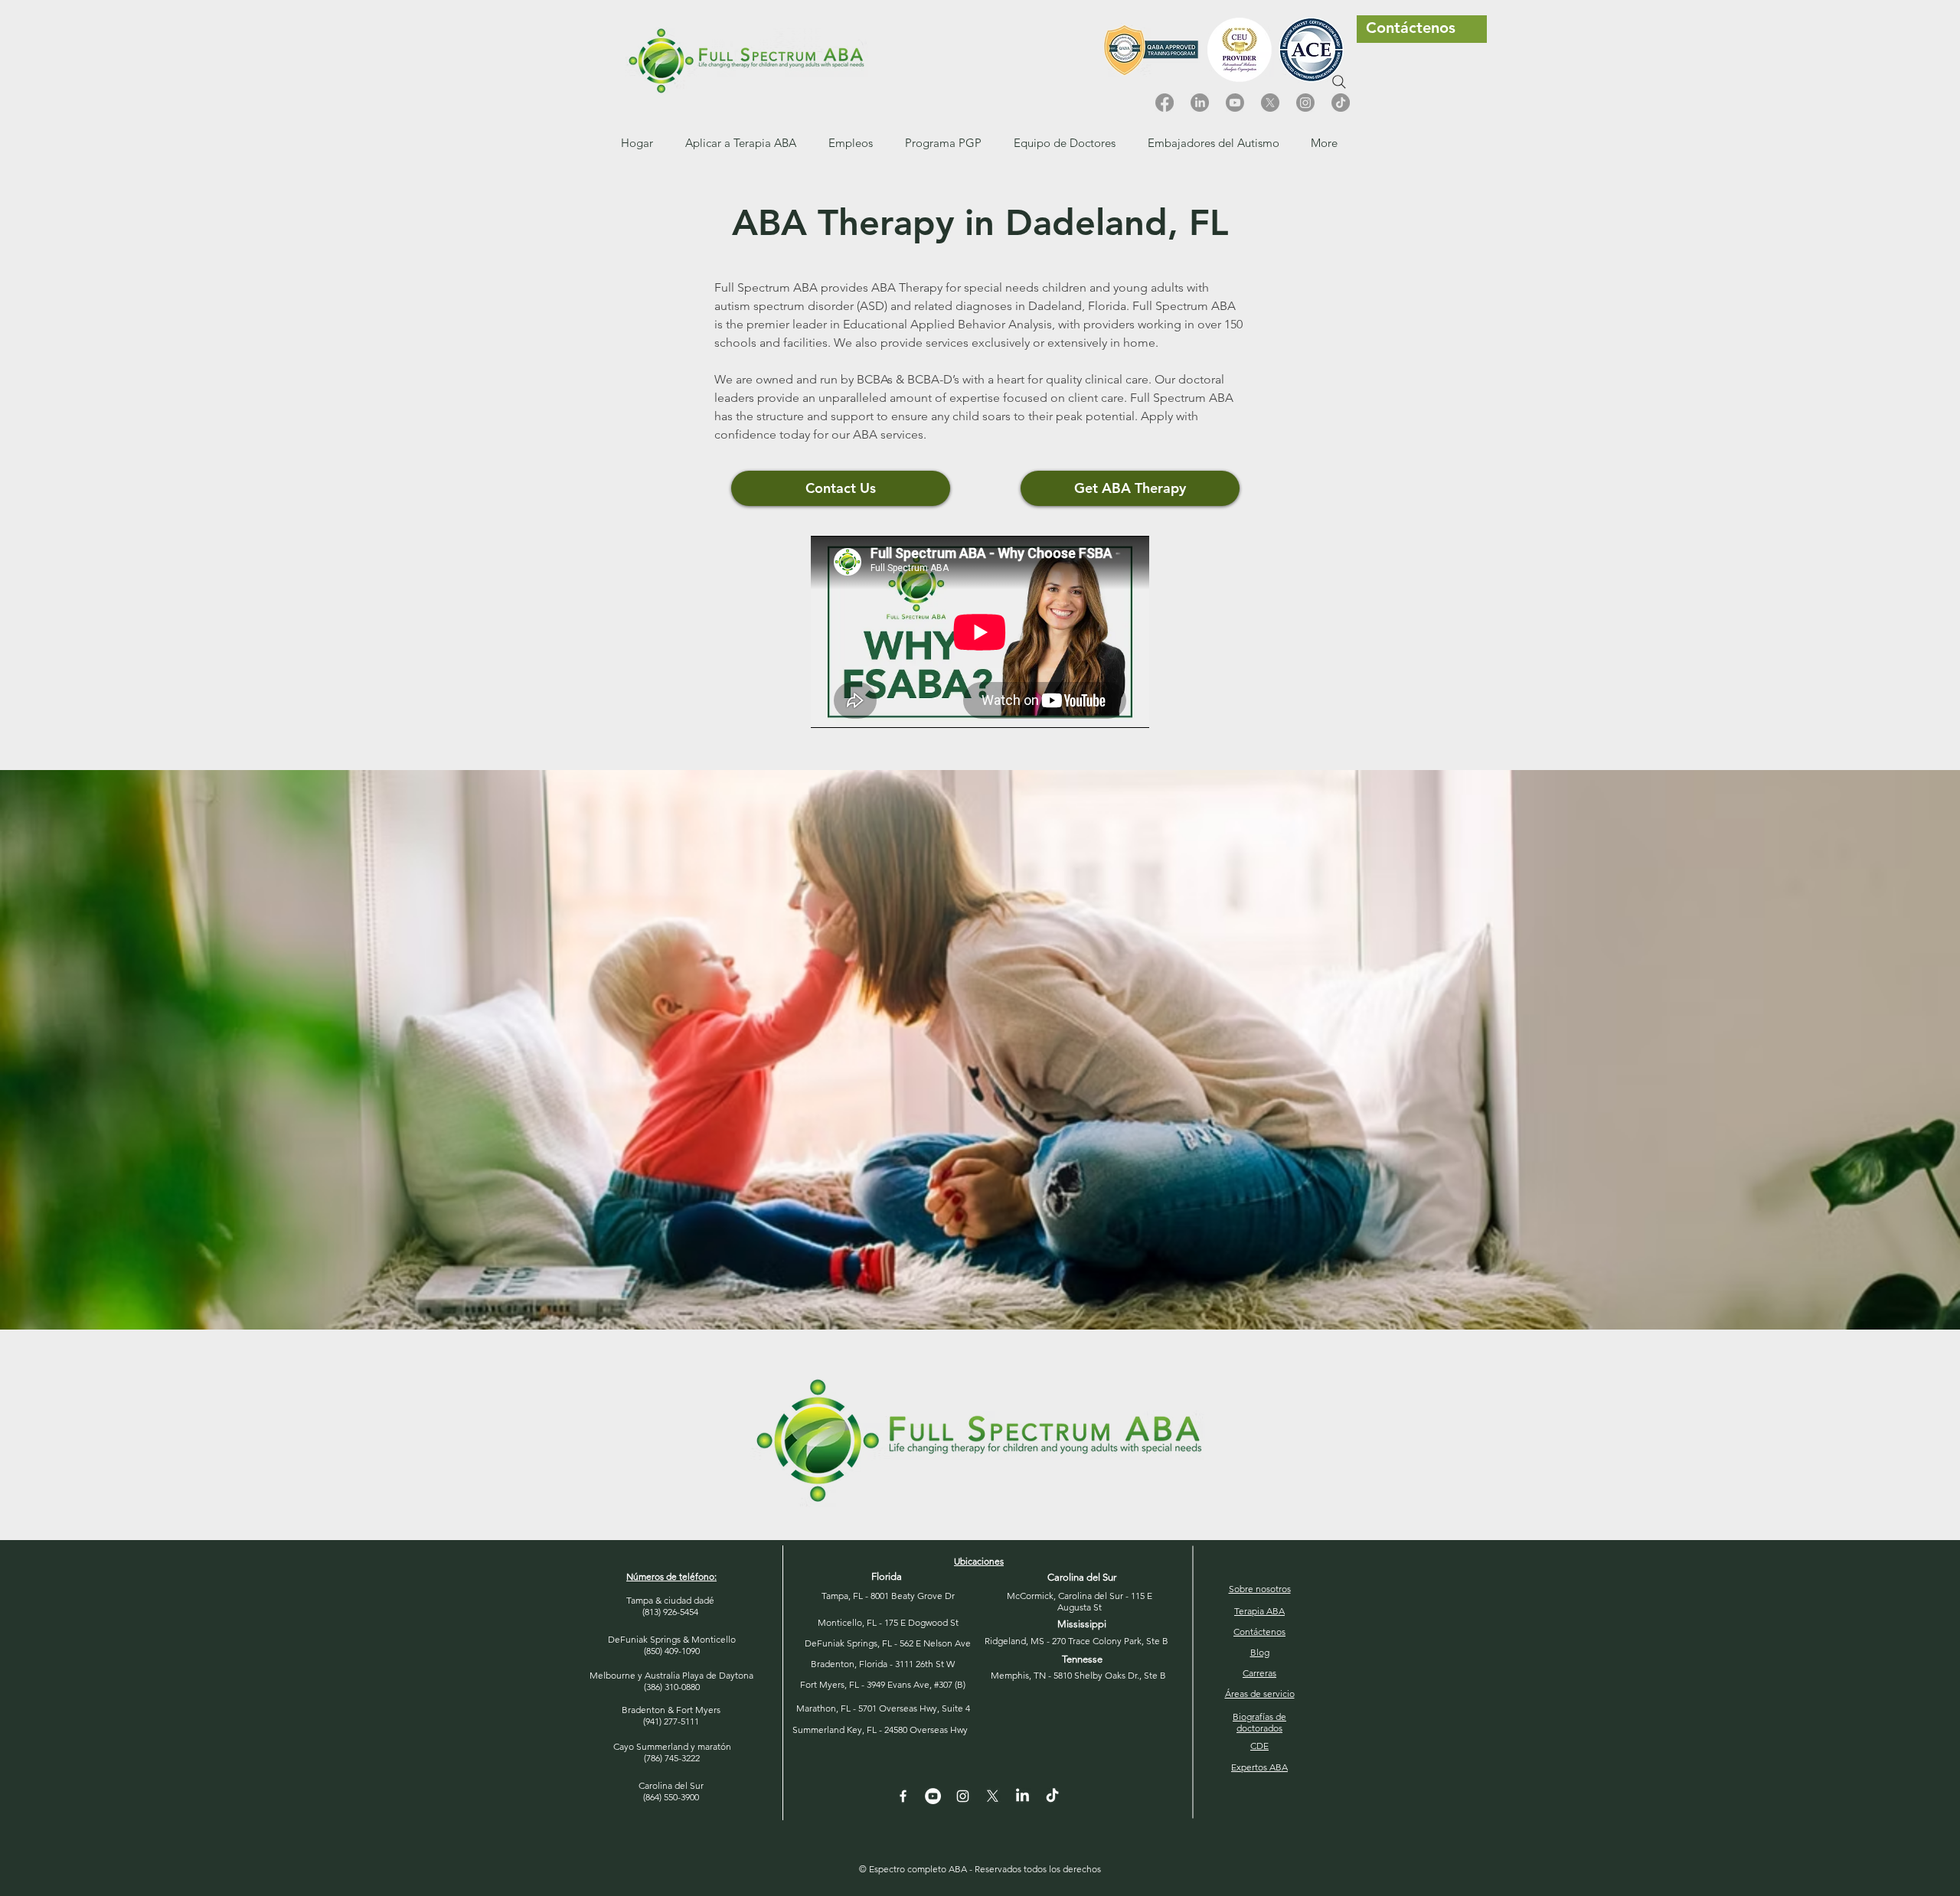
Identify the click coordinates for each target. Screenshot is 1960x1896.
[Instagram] (1305, 103)
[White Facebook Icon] (903, 1796)
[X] (1270, 103)
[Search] (1339, 82)
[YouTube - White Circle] (933, 1796)
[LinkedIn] (1200, 103)
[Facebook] (1165, 103)
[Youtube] (1235, 103)
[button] (851, 143)
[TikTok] (1341, 103)
